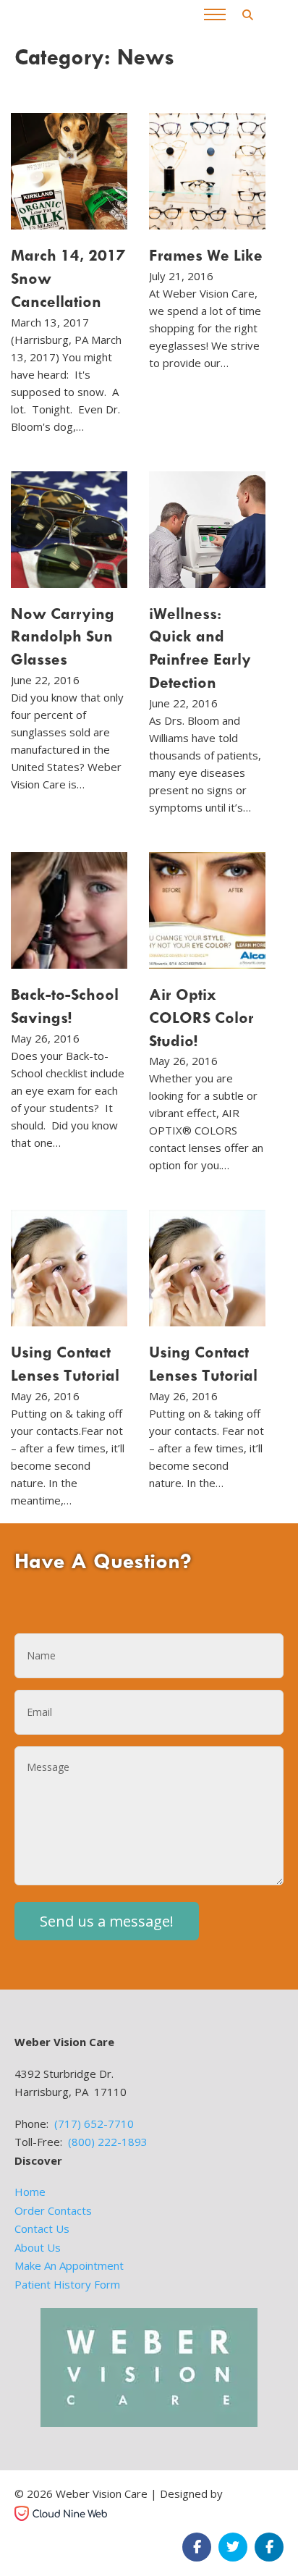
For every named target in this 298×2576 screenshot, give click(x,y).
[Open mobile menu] (215, 14)
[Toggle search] (247, 14)
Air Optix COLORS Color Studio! (201, 1017)
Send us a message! (107, 1921)
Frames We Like (206, 255)
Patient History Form (67, 2284)
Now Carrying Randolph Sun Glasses (63, 636)
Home (30, 2192)
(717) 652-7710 (94, 2123)
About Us (38, 2247)
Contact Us (42, 2228)
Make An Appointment (69, 2265)
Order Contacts (53, 2210)
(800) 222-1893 (108, 2142)
